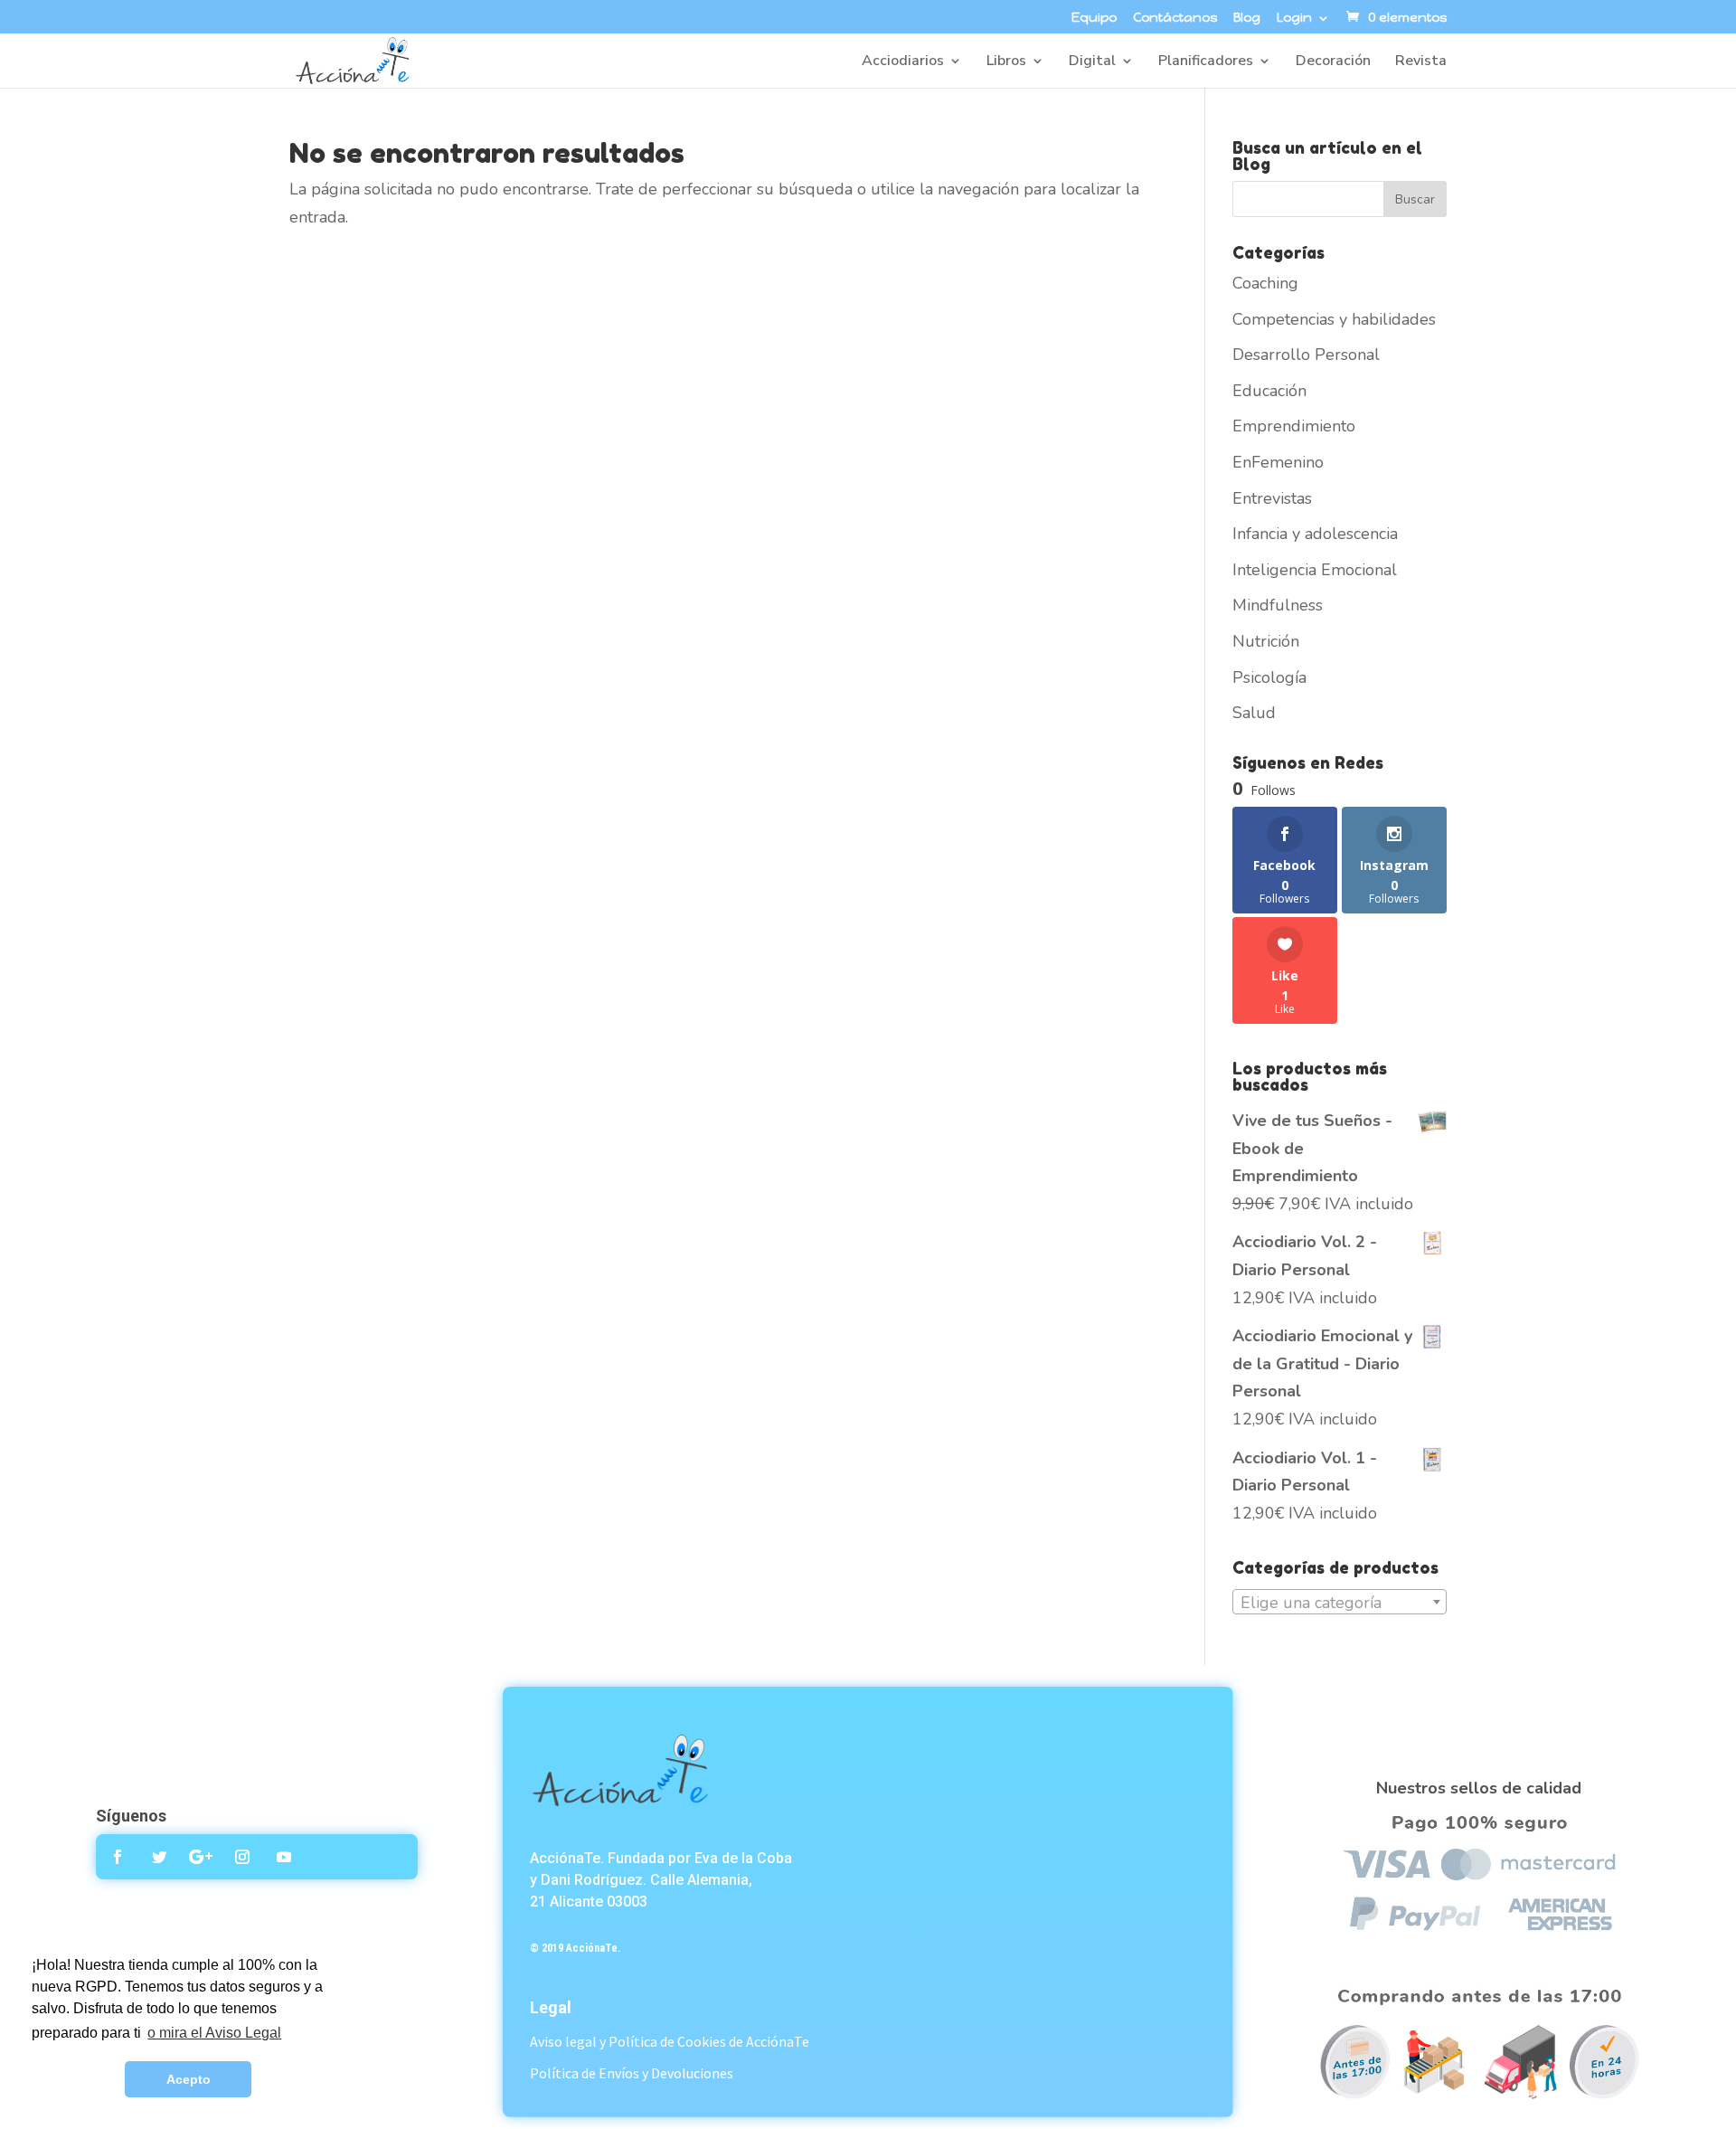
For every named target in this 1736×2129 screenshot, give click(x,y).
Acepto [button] (189, 2079)
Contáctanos (1175, 19)
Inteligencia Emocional (1315, 570)
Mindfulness (1278, 605)
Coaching (1265, 283)
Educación (1269, 391)
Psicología (1269, 677)
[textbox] (1340, 1603)
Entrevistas (1272, 498)
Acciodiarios (903, 62)
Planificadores (1206, 62)
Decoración (1333, 62)
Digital (1092, 62)
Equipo (1094, 19)
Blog (1247, 19)
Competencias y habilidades (1334, 319)
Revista (1421, 62)
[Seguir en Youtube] (284, 1857)
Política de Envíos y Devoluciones (632, 2073)
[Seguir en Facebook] (118, 1857)
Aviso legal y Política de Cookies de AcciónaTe (670, 2041)
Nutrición (1266, 641)
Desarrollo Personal (1306, 355)
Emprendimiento (1294, 426)
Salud (1254, 713)
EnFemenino (1278, 462)
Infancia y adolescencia (1315, 534)
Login (1294, 19)
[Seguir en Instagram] (242, 1857)
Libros (1006, 62)
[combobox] (1340, 1602)
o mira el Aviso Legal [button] (214, 2033)
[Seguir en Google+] (201, 1857)
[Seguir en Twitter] (159, 1857)
